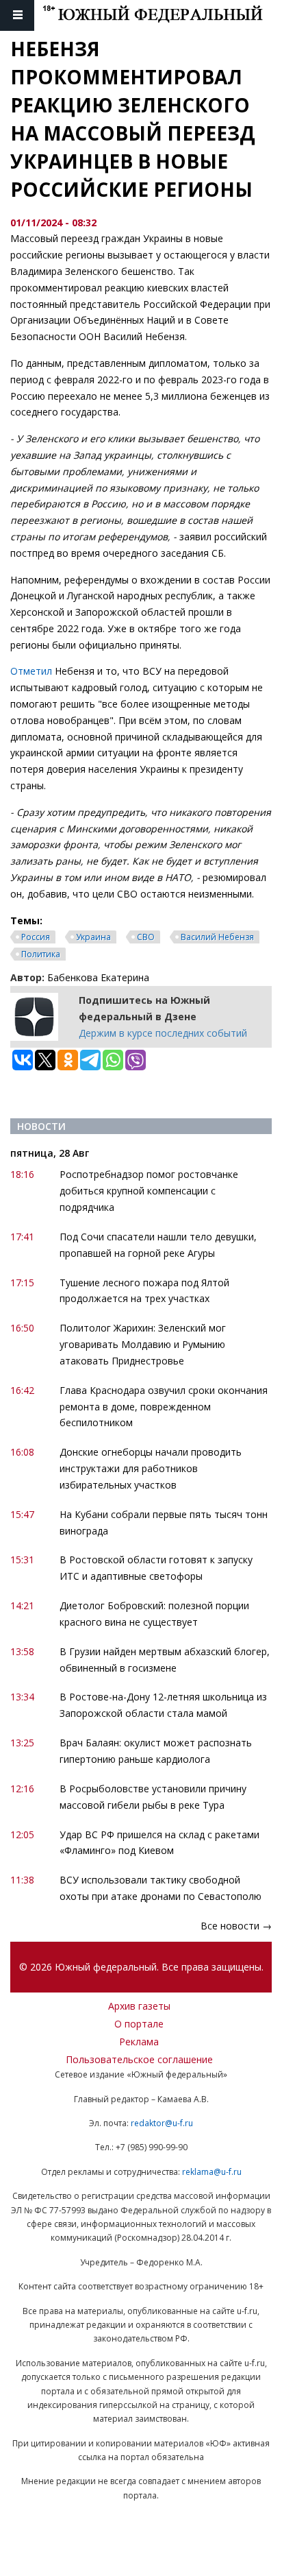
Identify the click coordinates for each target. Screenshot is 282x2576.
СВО (146, 937)
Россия (36, 937)
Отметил (31, 671)
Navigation (17, 15)
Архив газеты (139, 2006)
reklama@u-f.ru (212, 2172)
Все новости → (236, 1926)
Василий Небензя (217, 937)
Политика (41, 954)
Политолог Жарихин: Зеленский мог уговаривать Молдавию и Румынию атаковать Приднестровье (143, 1344)
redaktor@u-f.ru (162, 2123)
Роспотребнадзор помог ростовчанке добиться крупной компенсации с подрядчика (149, 1191)
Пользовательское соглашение (139, 2059)
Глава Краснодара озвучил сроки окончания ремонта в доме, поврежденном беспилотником (164, 1407)
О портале (139, 2024)
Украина (93, 937)
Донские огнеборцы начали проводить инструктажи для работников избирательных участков (151, 1468)
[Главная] (162, 15)
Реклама (139, 2042)
